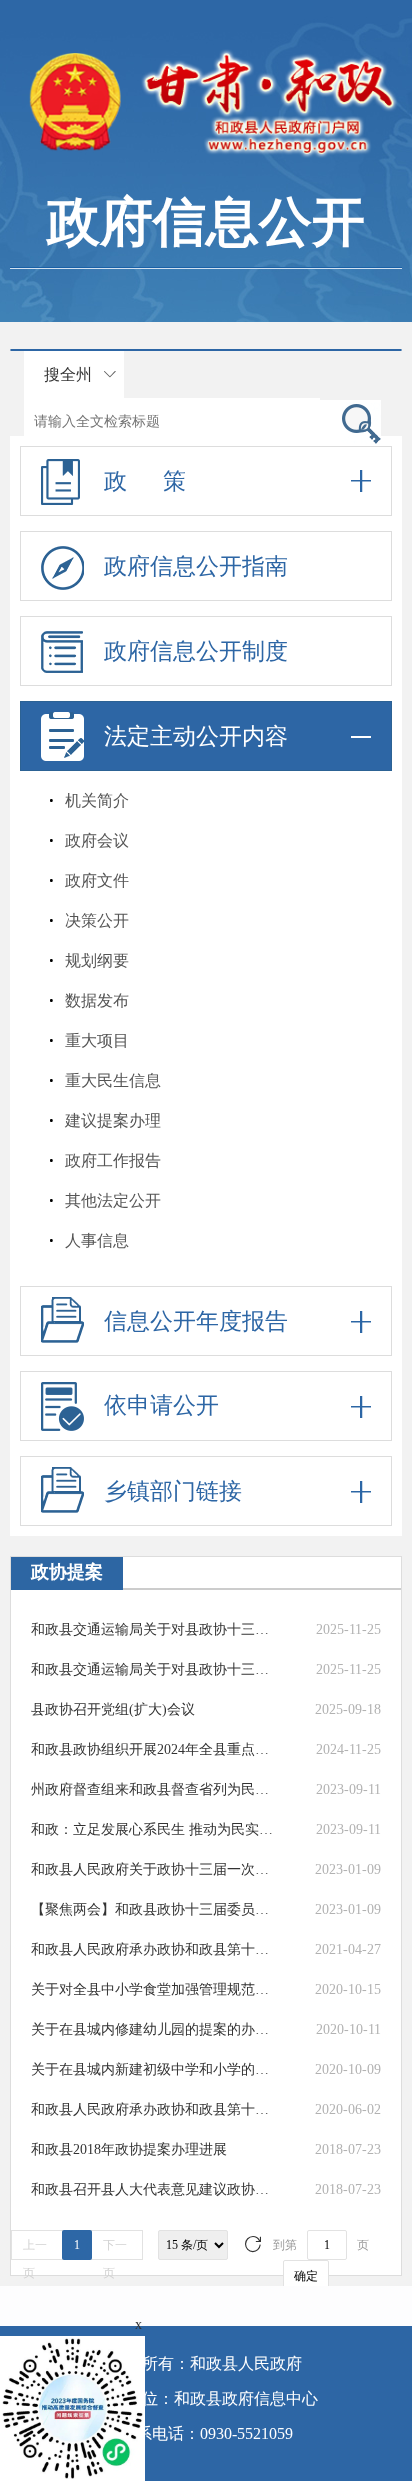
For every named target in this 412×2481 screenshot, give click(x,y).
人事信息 (97, 1240)
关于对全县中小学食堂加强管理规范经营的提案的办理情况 (153, 1989)
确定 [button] (306, 2276)
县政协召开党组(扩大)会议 (113, 1709)
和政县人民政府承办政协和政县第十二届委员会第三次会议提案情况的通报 (153, 2109)
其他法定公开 (113, 1200)
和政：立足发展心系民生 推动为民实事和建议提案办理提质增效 (153, 1829)
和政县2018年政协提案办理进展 (129, 2149)
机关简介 (97, 800)
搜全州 (68, 374)
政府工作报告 (113, 1160)
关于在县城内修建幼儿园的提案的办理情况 (153, 2029)
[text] (172, 421)
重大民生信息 (113, 1080)
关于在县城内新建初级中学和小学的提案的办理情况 (153, 2069)
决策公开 (97, 920)
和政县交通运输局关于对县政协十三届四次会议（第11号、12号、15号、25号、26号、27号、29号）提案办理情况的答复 (153, 1629)
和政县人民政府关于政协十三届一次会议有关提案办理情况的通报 (153, 1869)
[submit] (350, 422)
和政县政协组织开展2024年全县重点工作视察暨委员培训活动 (153, 1749)
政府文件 (97, 880)
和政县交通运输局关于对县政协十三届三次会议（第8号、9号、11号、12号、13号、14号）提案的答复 (153, 1669)
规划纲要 (97, 960)
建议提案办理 (113, 1120)
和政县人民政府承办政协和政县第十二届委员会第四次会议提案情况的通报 (153, 1949)
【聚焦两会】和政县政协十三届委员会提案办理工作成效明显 (153, 1909)
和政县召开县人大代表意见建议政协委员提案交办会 (153, 2189)
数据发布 (97, 1000)
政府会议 (97, 840)
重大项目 (97, 1040)
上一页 (35, 2249)
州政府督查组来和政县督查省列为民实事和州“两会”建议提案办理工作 (153, 1789)
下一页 (115, 2249)
